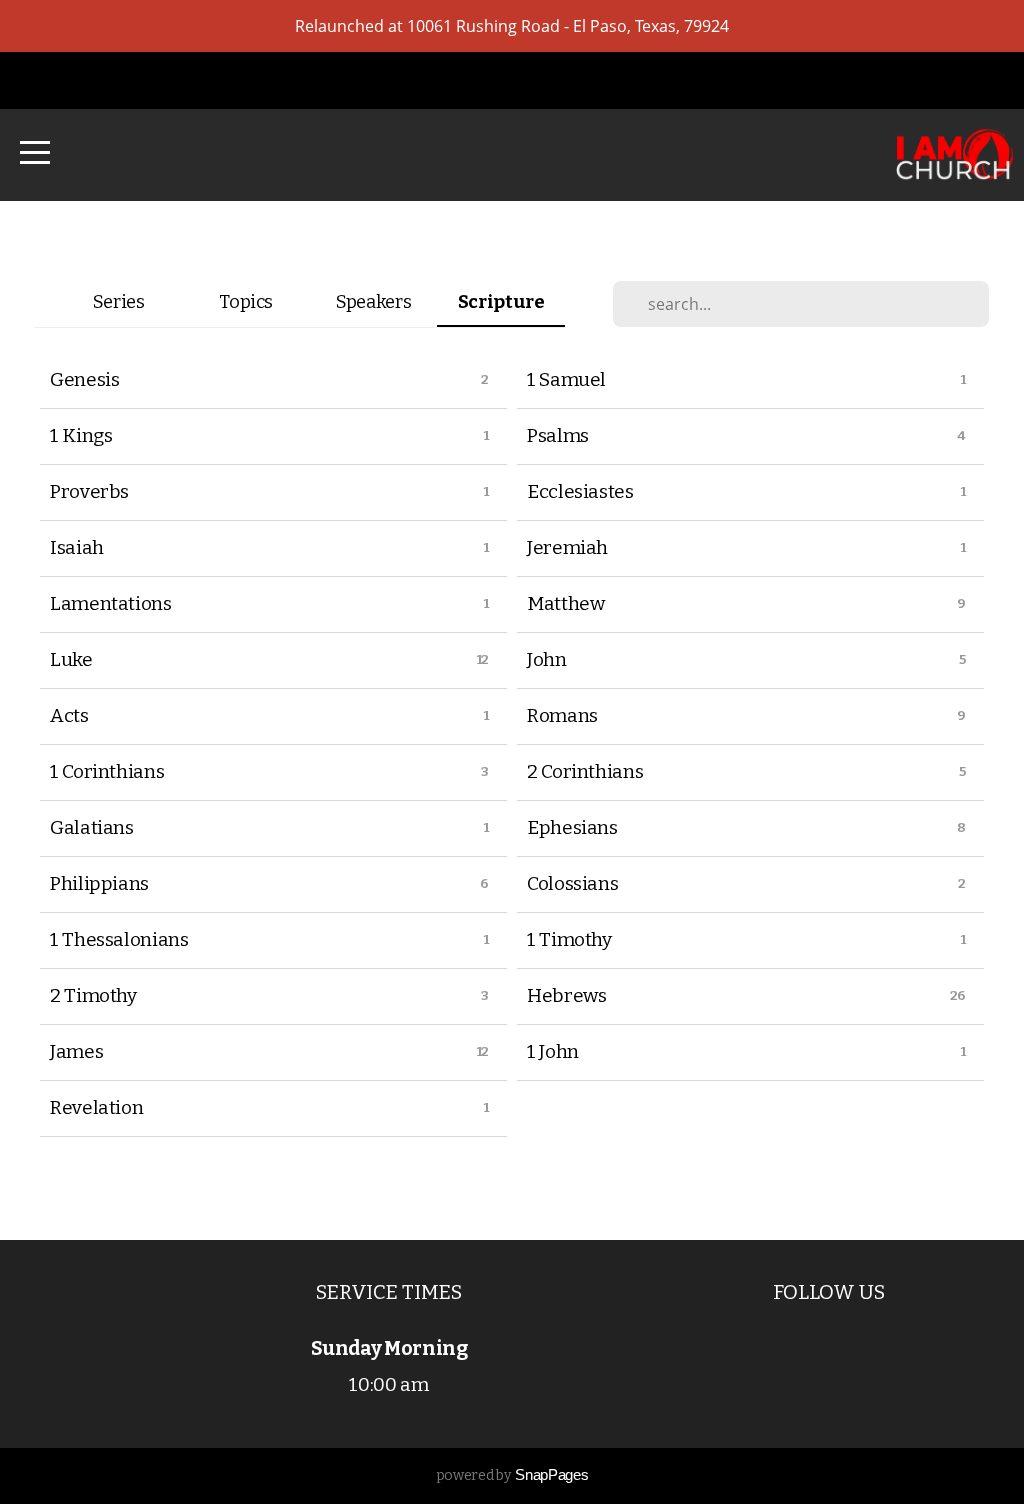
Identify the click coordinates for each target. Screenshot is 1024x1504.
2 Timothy (93, 995)
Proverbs (89, 491)
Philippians (99, 883)
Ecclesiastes (580, 491)
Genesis (84, 379)
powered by (512, 1475)
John (547, 659)
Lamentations (111, 603)
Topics (246, 302)
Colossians (572, 883)
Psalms (558, 435)
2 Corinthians (585, 771)
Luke (71, 659)
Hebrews (566, 995)
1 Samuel (566, 379)
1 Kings (81, 435)
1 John (553, 1051)
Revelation (96, 1107)
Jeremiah (567, 547)
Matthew (565, 603)
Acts (69, 715)
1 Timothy (569, 939)
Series (119, 302)
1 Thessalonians (119, 939)
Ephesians (572, 827)
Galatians (92, 827)
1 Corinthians (107, 771)
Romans (562, 715)
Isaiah (77, 547)
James (76, 1051)
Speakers (373, 302)
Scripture (501, 302)
